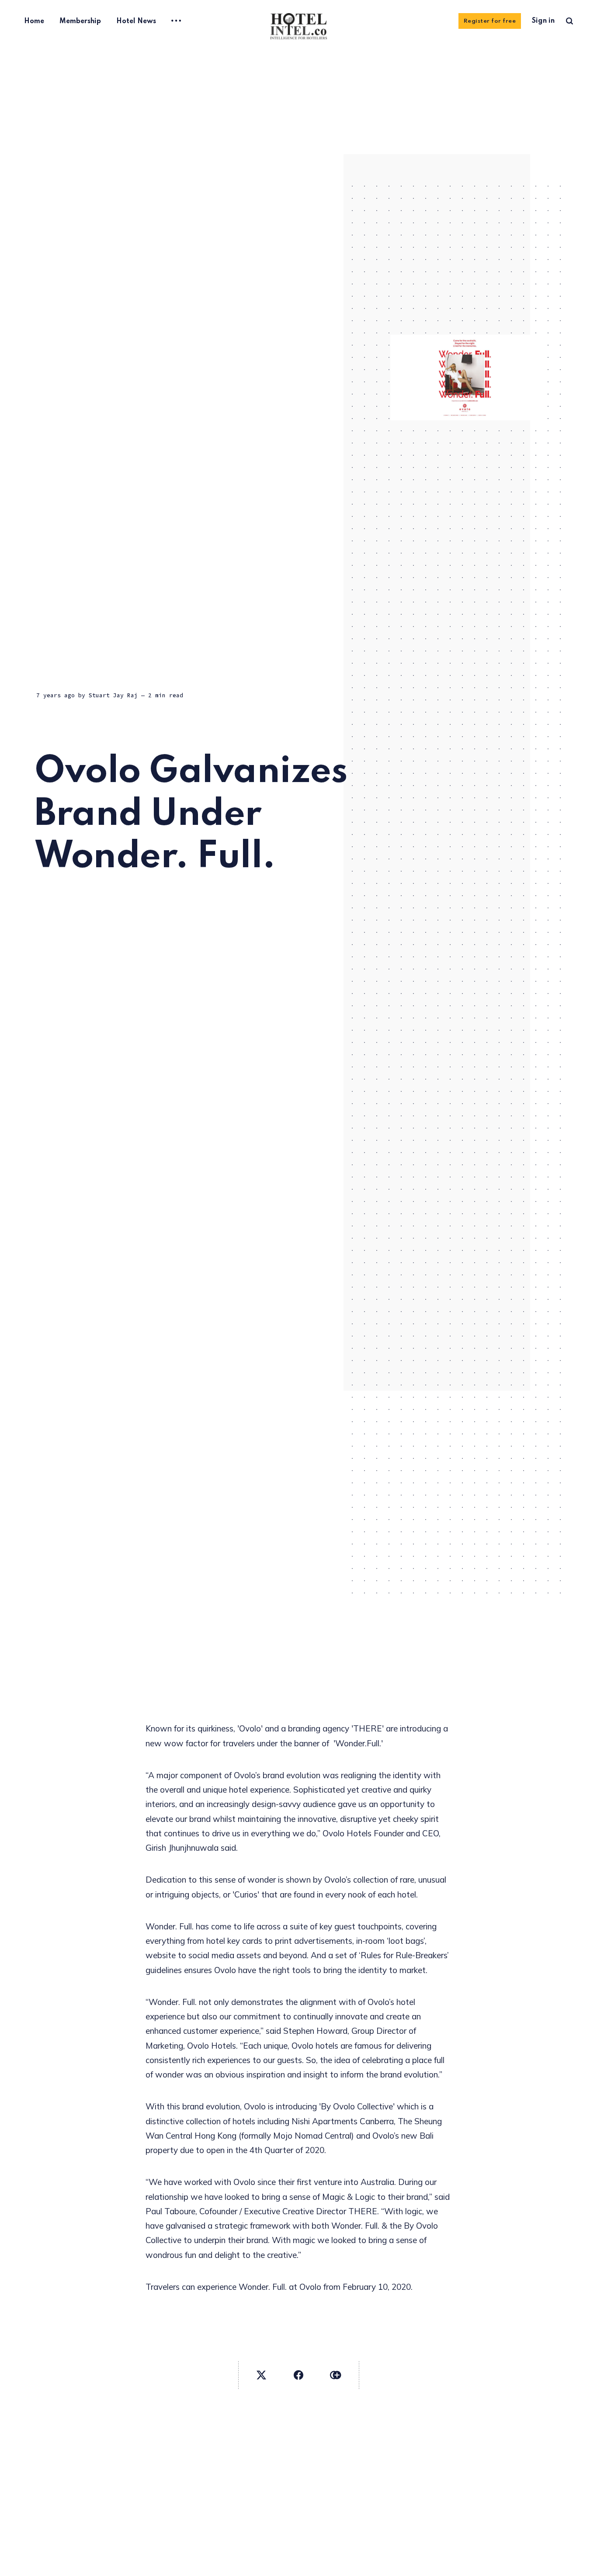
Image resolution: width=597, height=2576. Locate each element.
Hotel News (136, 21)
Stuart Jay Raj (113, 695)
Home (34, 21)
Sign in (543, 21)
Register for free (490, 21)
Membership (80, 21)
